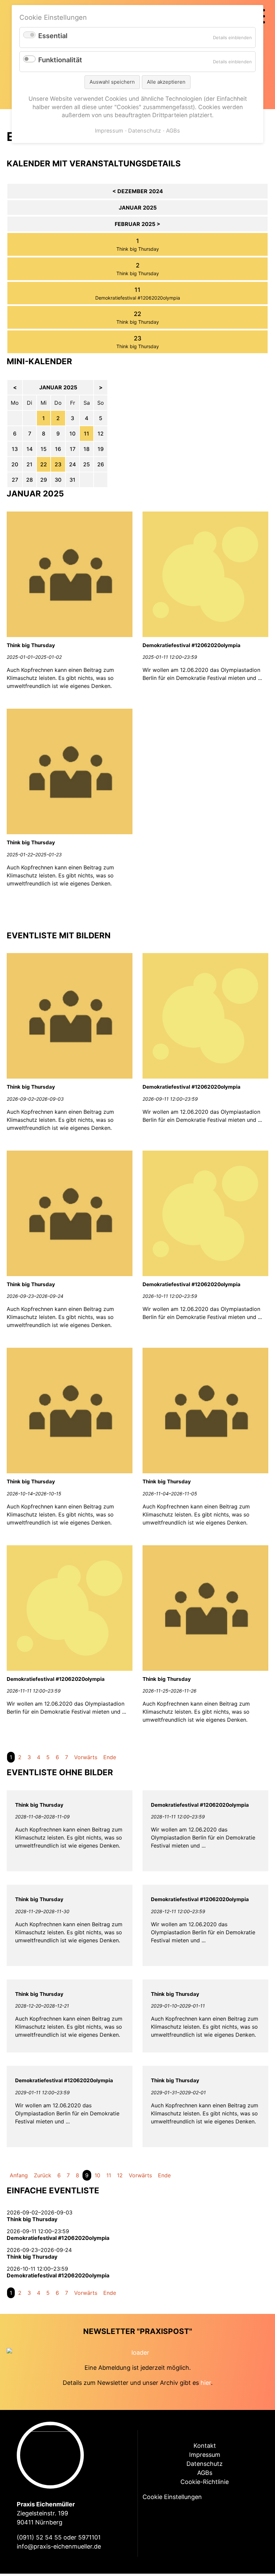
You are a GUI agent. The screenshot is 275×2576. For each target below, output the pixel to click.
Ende (110, 1757)
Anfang (19, 2175)
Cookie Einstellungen (172, 2497)
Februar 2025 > (137, 224)
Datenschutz (205, 2464)
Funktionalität (60, 60)
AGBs (205, 2473)
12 (120, 2175)
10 (97, 2175)
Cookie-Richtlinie (205, 2482)
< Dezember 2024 (138, 191)
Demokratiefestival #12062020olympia (138, 298)
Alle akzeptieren (166, 82)
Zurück (43, 2175)
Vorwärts (86, 1757)
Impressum (205, 2455)
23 (58, 464)
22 (44, 464)
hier (206, 2383)
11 (87, 434)
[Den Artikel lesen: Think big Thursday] (70, 635)
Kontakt (205, 2446)
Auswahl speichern (112, 82)
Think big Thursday (138, 249)
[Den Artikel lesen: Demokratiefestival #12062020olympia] (205, 635)
